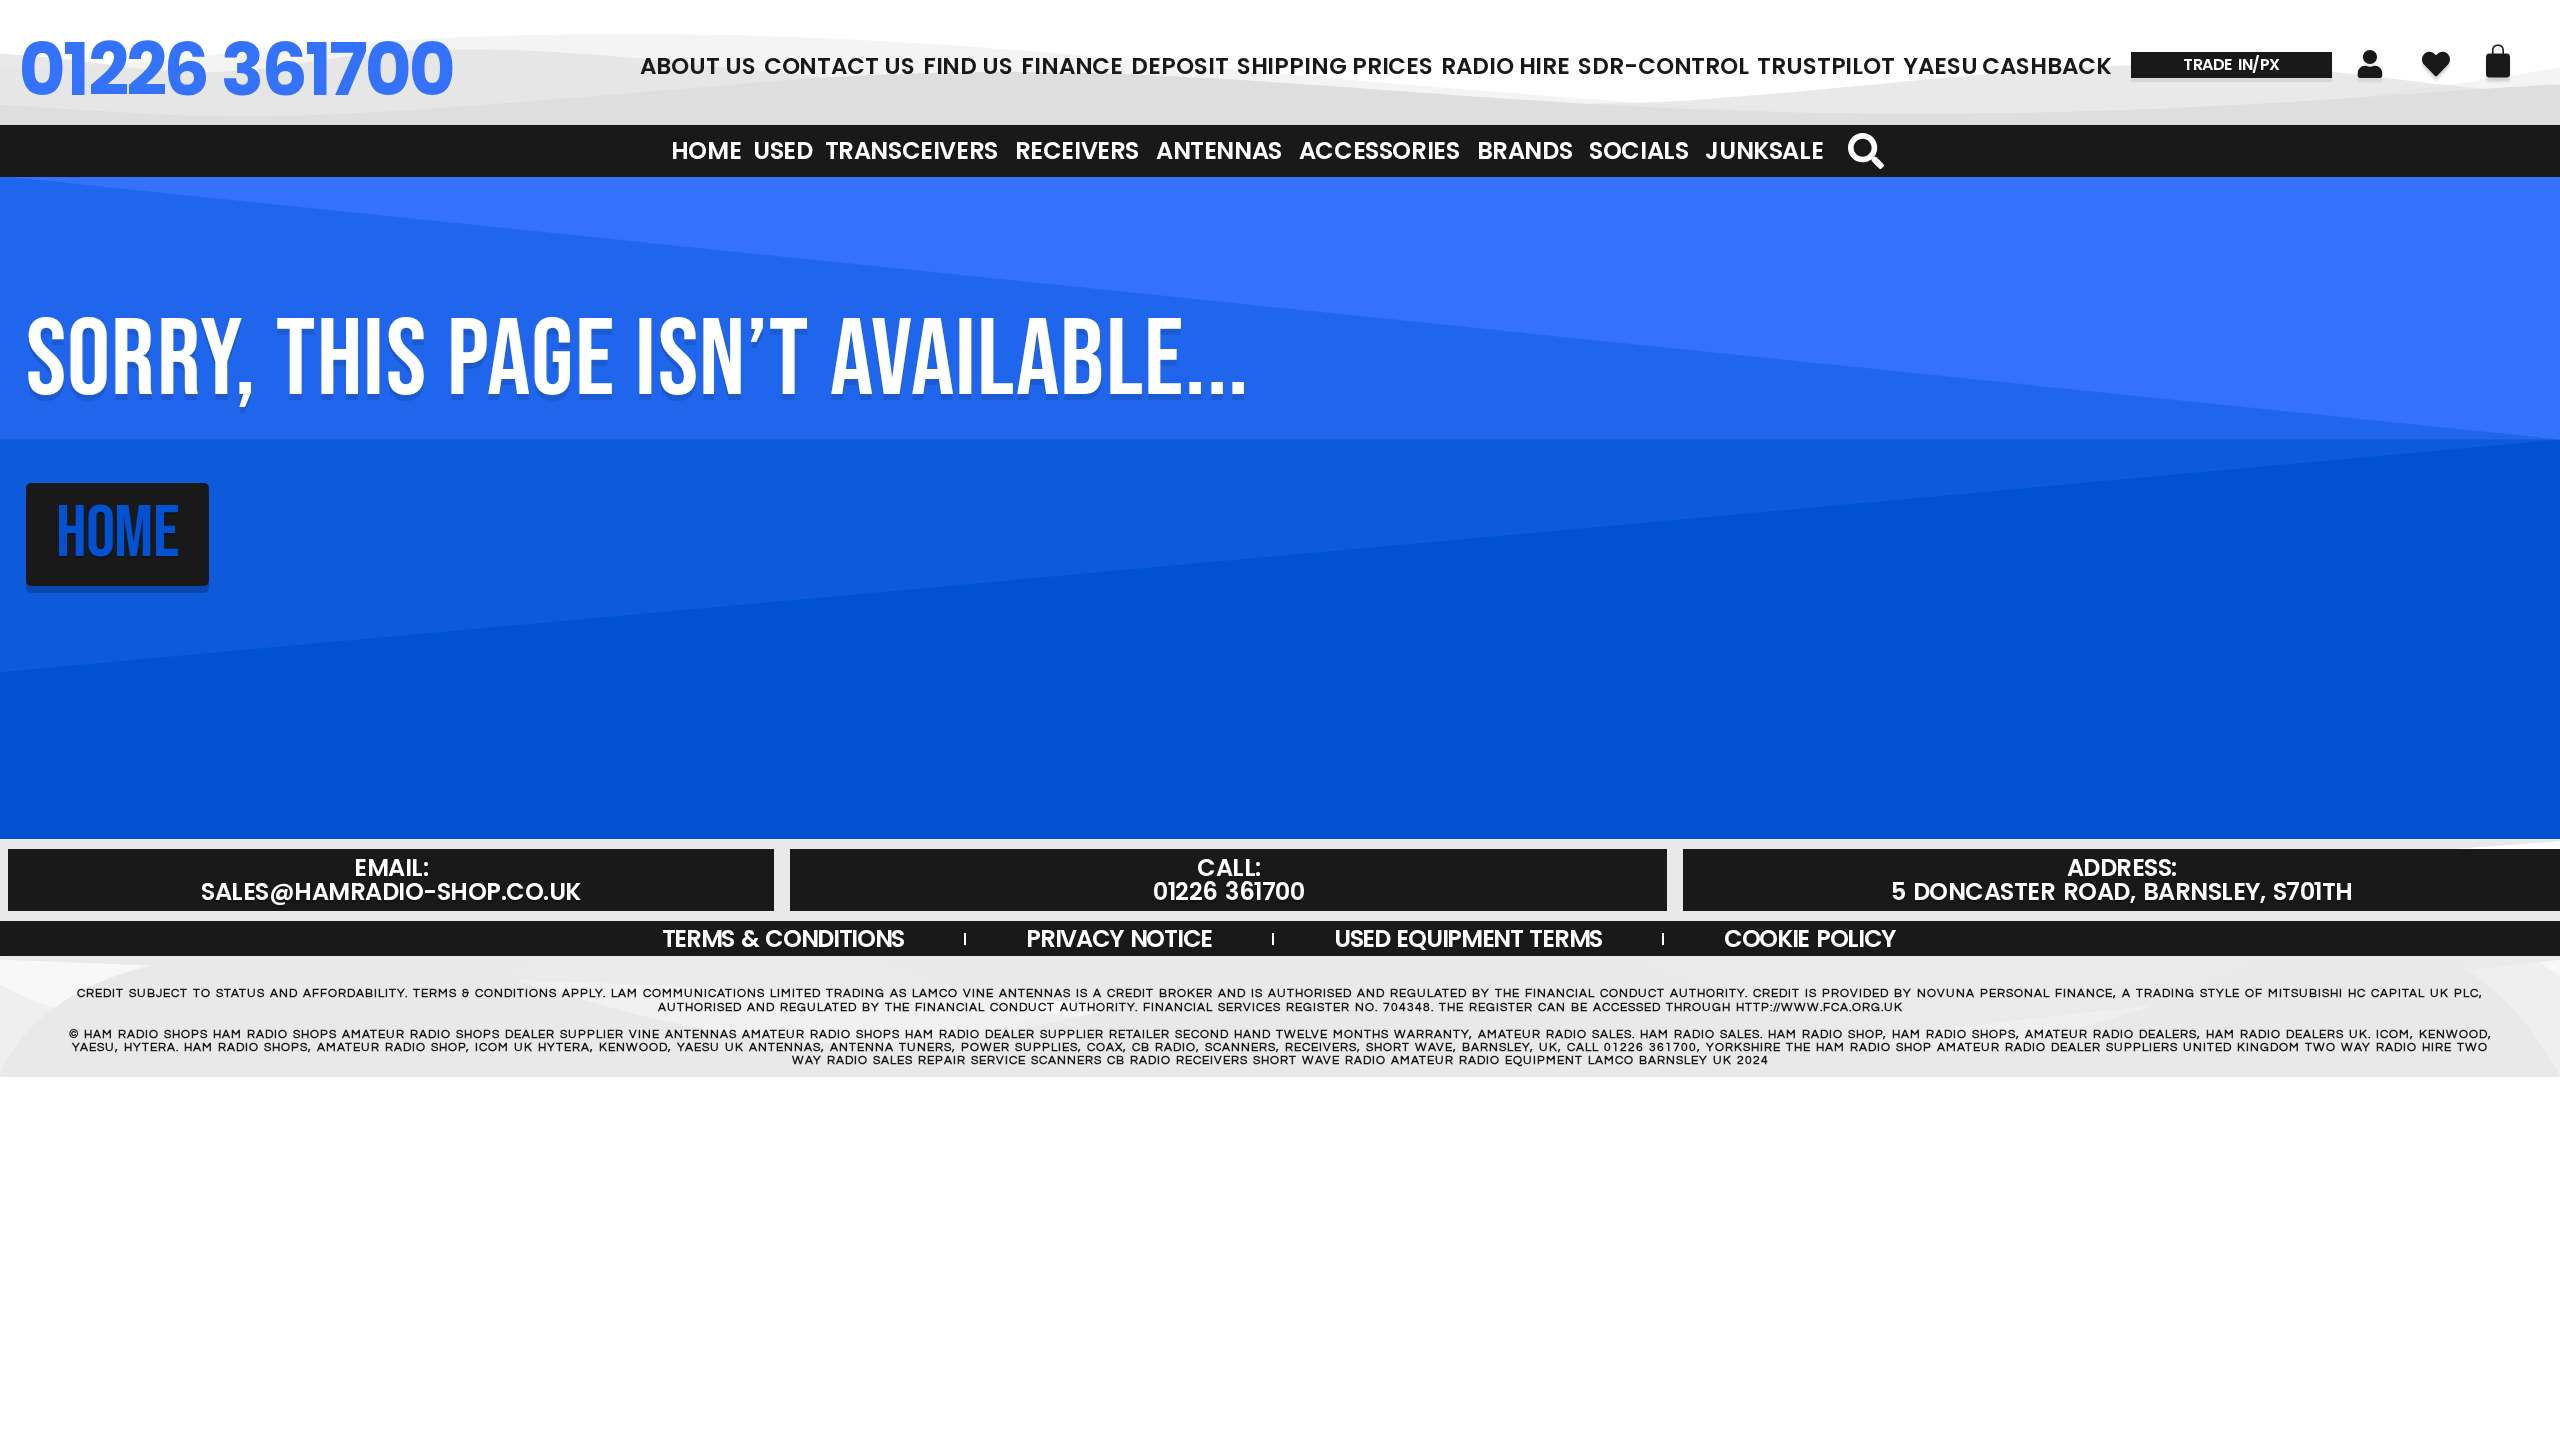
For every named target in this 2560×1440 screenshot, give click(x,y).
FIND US (968, 66)
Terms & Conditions (783, 938)
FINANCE (1072, 66)
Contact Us (839, 66)
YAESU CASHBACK (2007, 66)
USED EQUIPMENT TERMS (1468, 938)
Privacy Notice (1119, 938)
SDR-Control (1663, 66)
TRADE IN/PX (2231, 64)
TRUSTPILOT (1826, 66)
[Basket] (2498, 61)
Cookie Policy (1809, 938)
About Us (697, 66)
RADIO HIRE (1505, 66)
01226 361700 (236, 70)
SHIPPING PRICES (1335, 66)
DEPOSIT (1179, 66)
